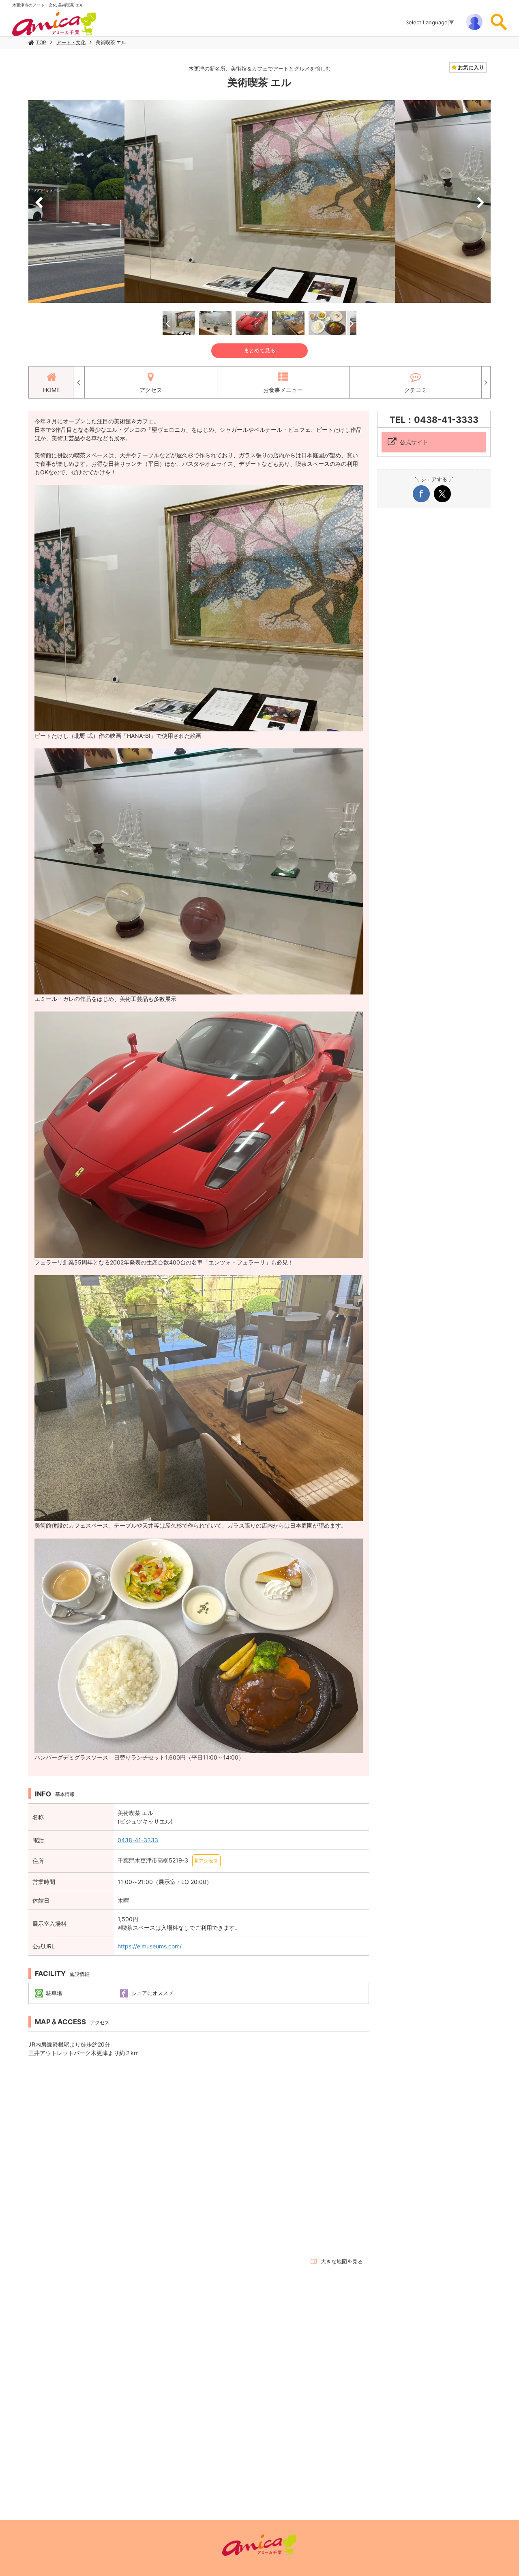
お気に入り (470, 67)
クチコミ (416, 390)
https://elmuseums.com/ (150, 1946)
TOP (41, 42)
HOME (51, 390)
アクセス (151, 390)
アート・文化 (71, 42)
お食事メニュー (283, 390)
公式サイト (414, 442)
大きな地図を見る (342, 2261)
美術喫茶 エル (111, 42)
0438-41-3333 (138, 1840)
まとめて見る (259, 350)
